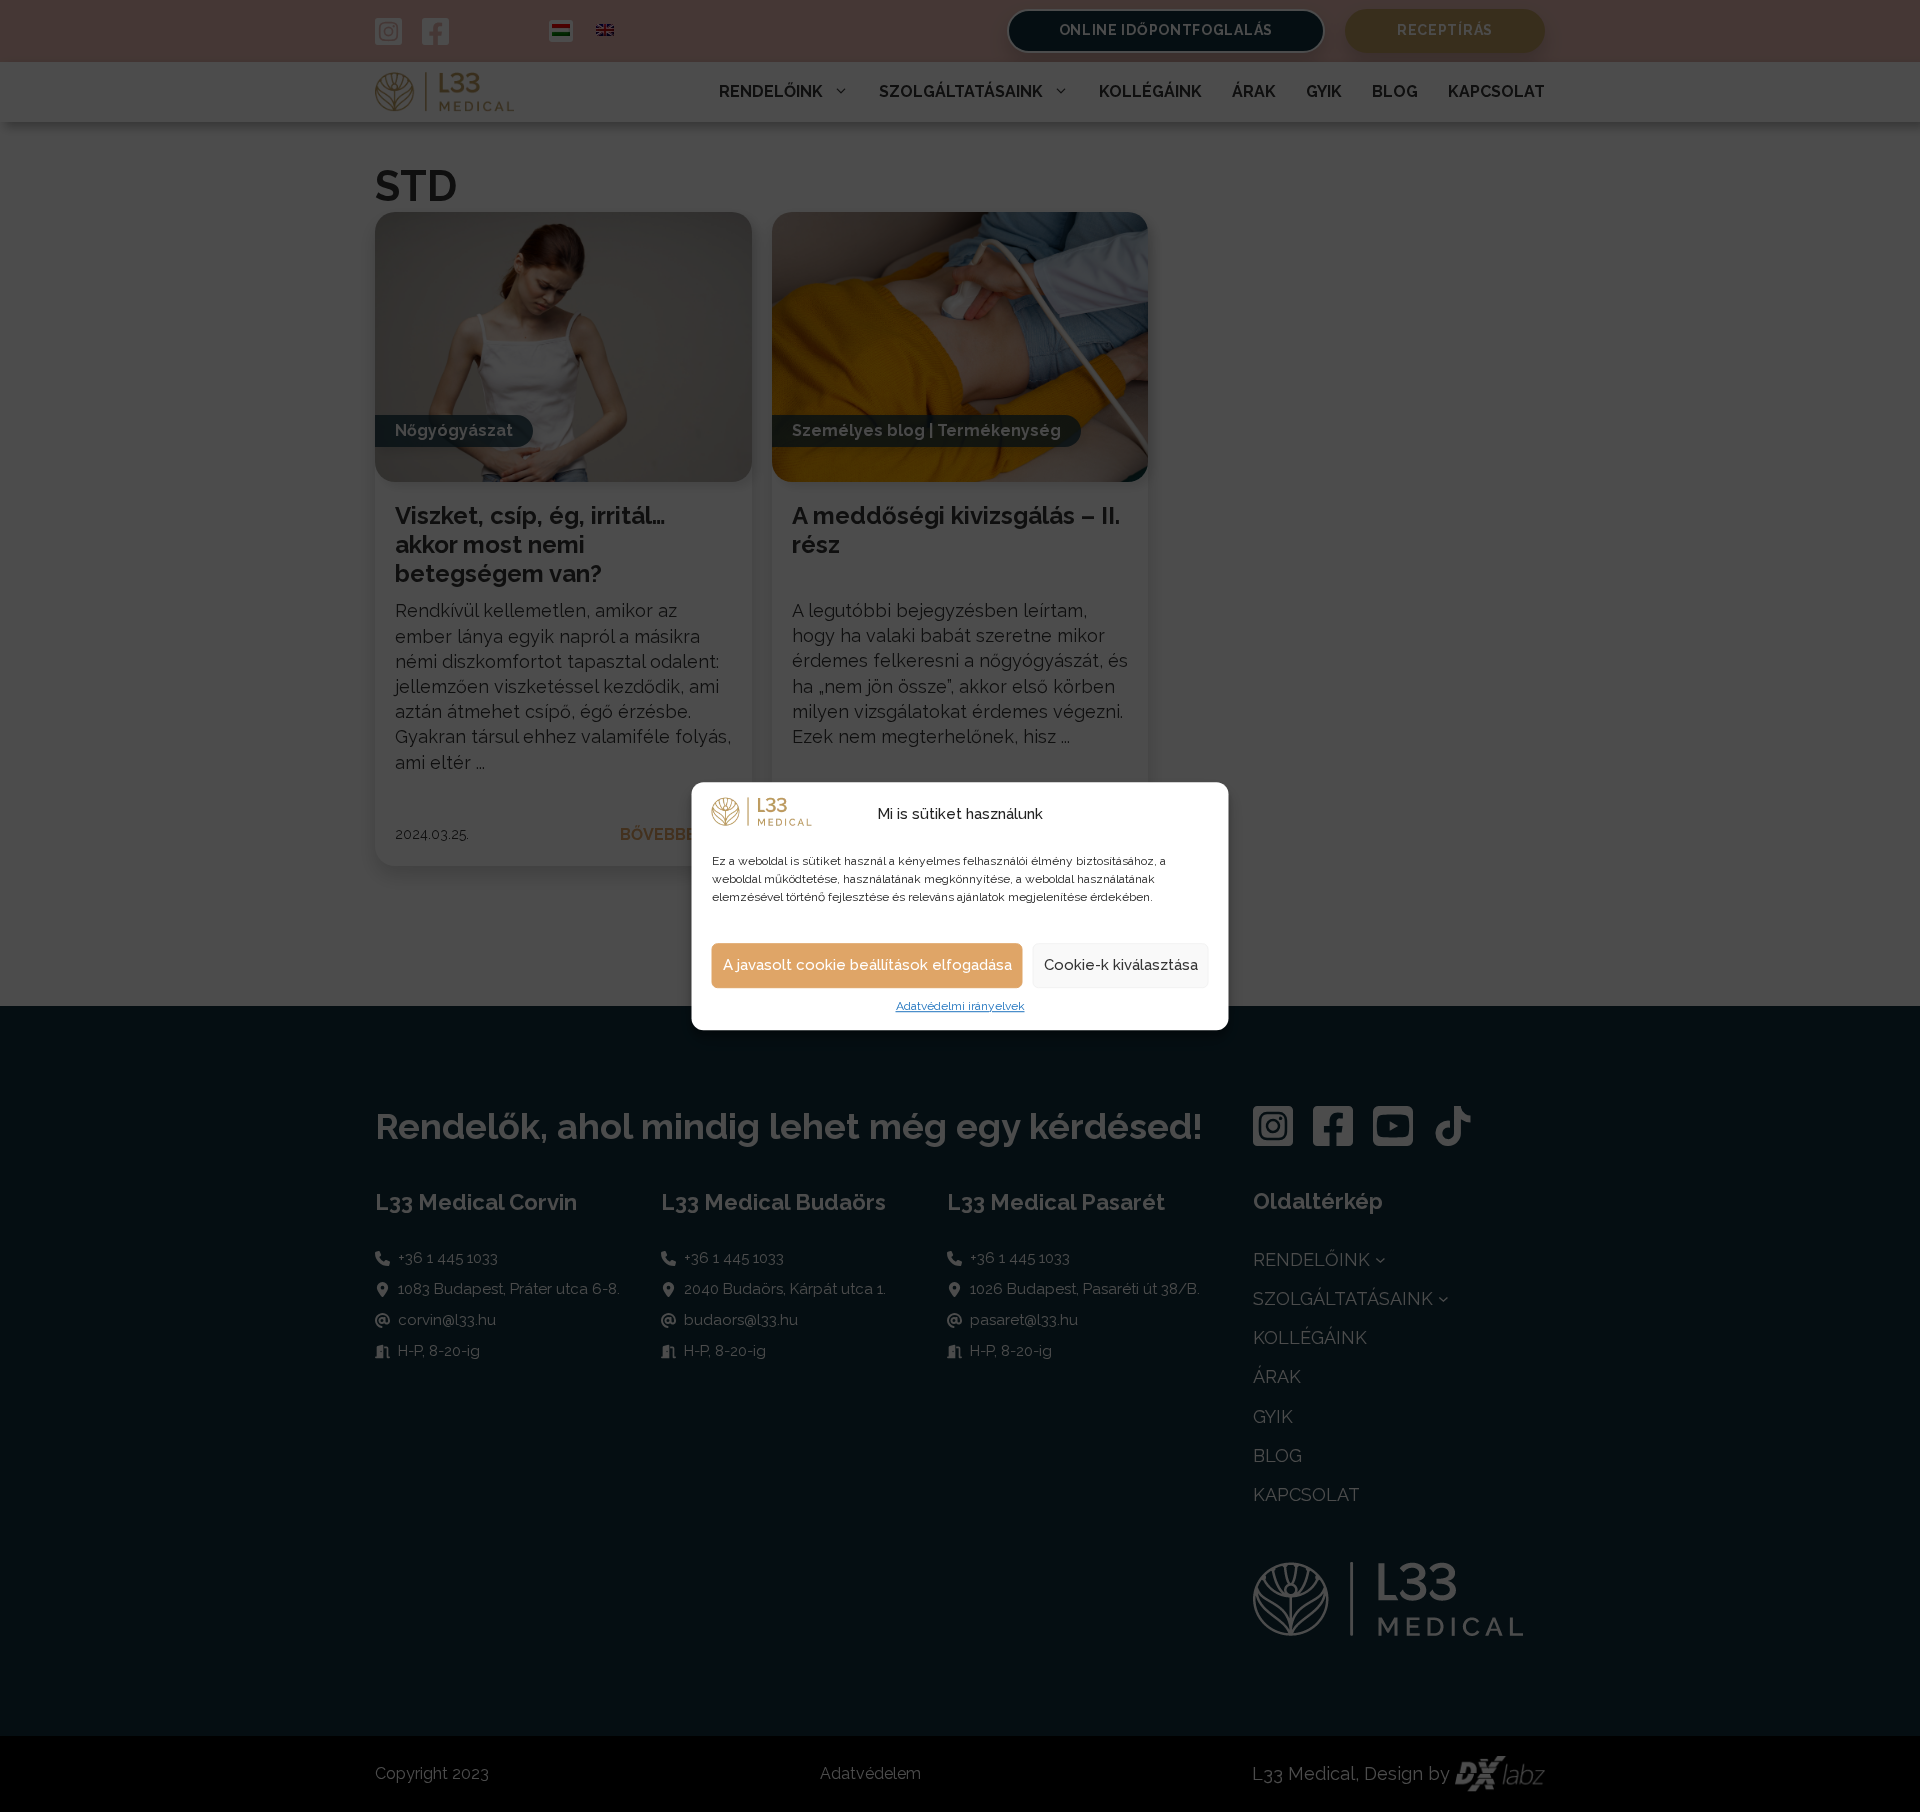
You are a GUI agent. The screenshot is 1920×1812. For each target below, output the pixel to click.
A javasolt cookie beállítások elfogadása (867, 966)
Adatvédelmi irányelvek (960, 1006)
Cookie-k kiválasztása (1121, 966)
